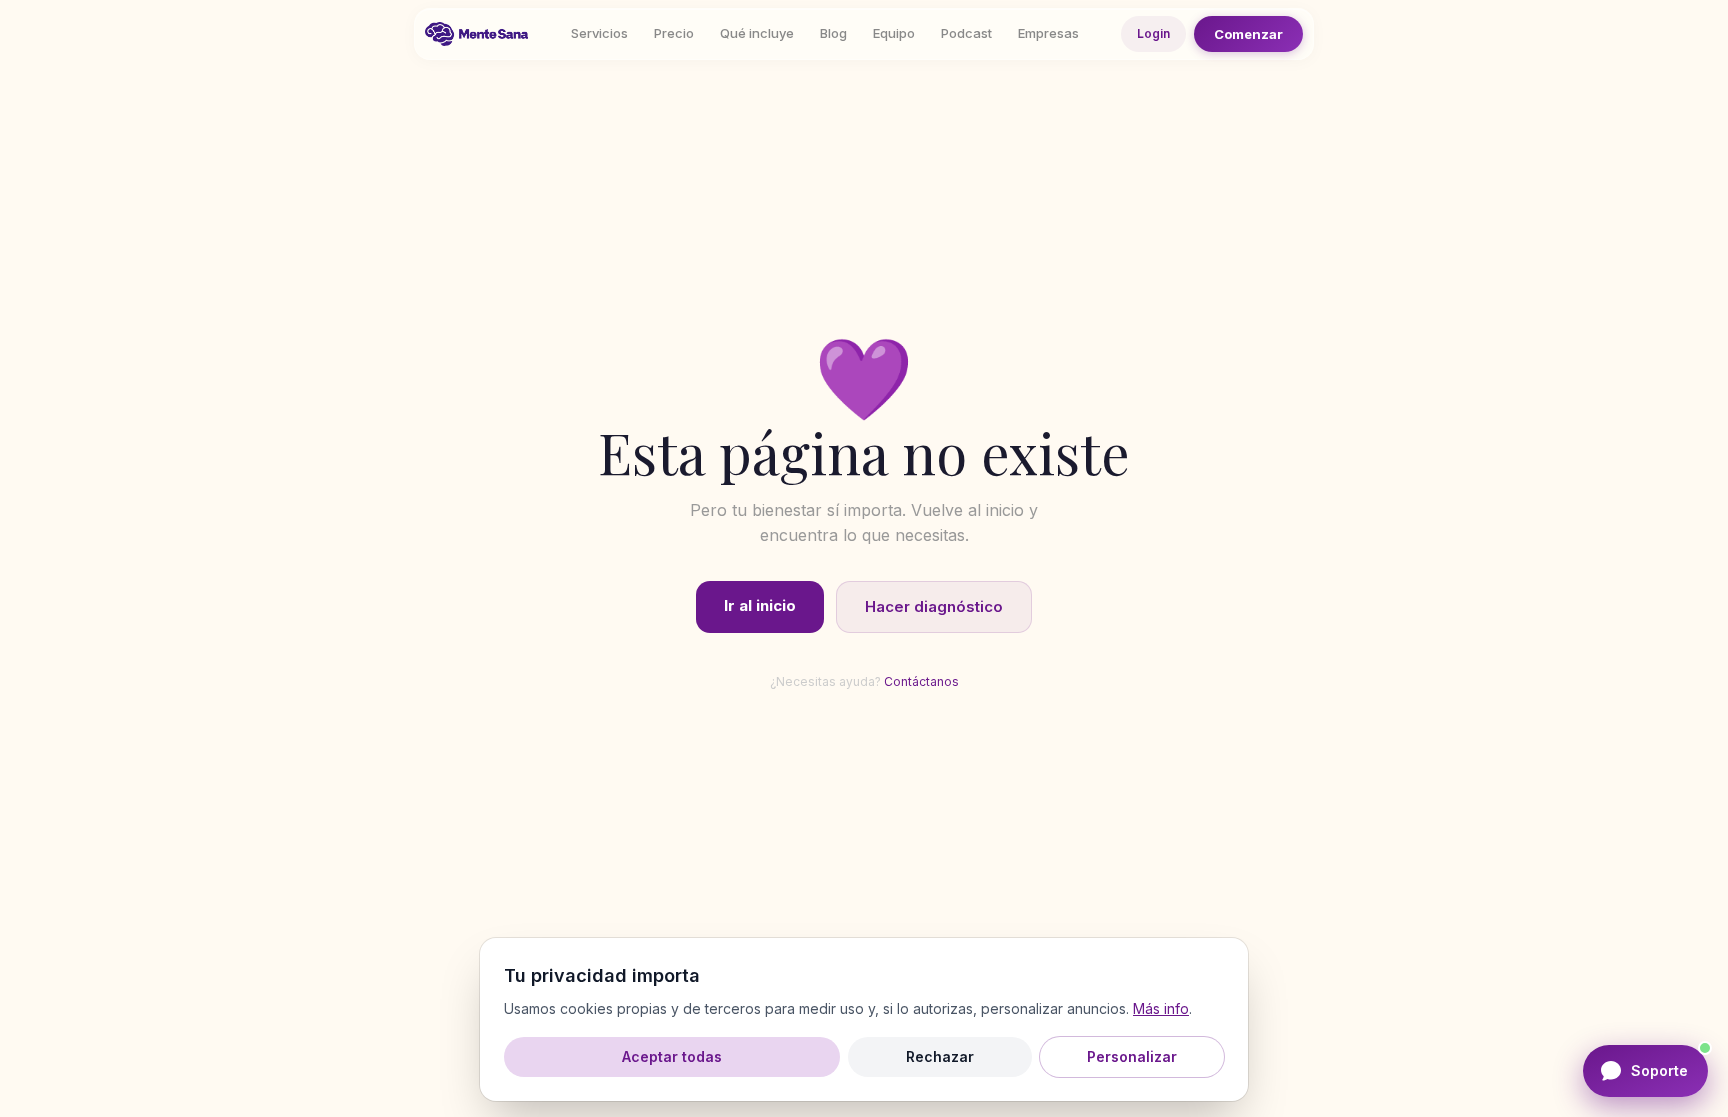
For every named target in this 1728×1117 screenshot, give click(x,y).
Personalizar (1132, 1056)
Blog (833, 33)
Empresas (1048, 33)
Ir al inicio (760, 605)
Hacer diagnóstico (934, 606)
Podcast (966, 33)
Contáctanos (921, 681)
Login (1153, 33)
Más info (1161, 1008)
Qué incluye (757, 33)
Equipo (894, 33)
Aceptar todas (672, 1056)
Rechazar (940, 1056)
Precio (674, 33)
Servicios (599, 33)
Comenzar (1248, 34)
